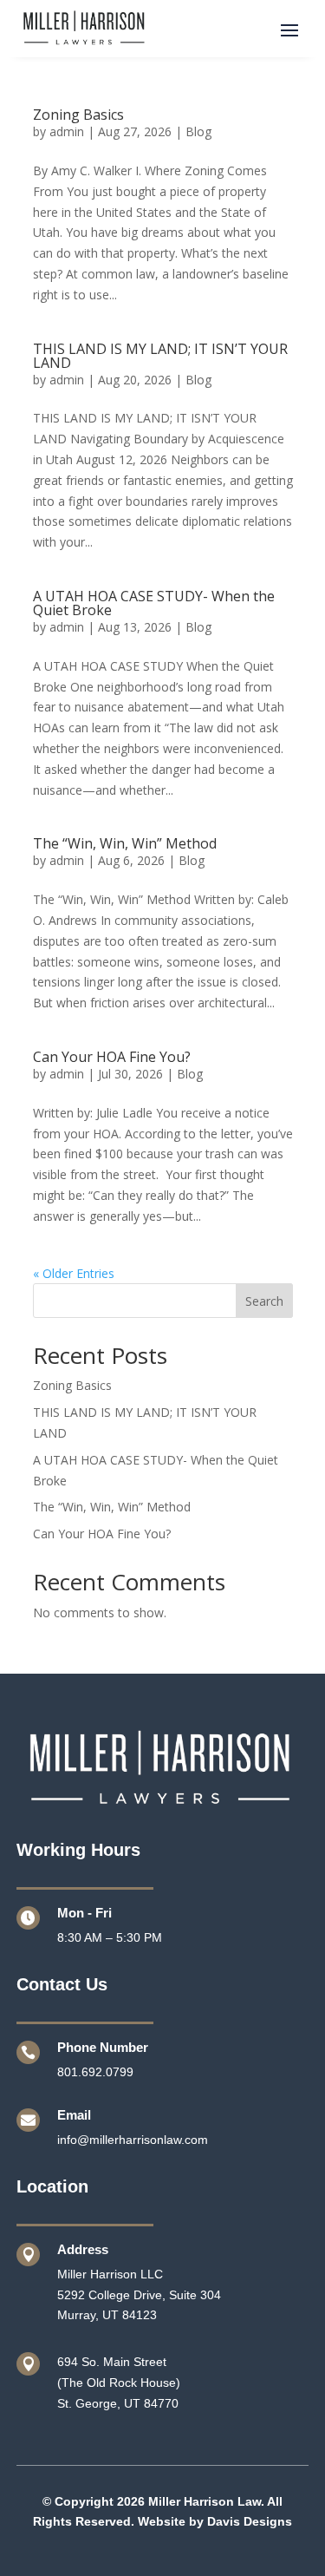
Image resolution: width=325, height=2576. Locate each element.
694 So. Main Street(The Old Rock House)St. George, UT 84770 (119, 2383)
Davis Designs (250, 2521)
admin (67, 131)
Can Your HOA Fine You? (112, 1057)
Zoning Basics (78, 115)
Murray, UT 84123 (107, 2315)
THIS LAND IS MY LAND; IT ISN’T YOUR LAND (160, 356)
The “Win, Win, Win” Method (125, 843)
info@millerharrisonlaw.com (133, 2140)
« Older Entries (74, 1273)
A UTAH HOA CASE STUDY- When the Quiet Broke (154, 603)
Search (264, 1301)
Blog (198, 131)
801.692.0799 (95, 2072)
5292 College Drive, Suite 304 (139, 2295)
